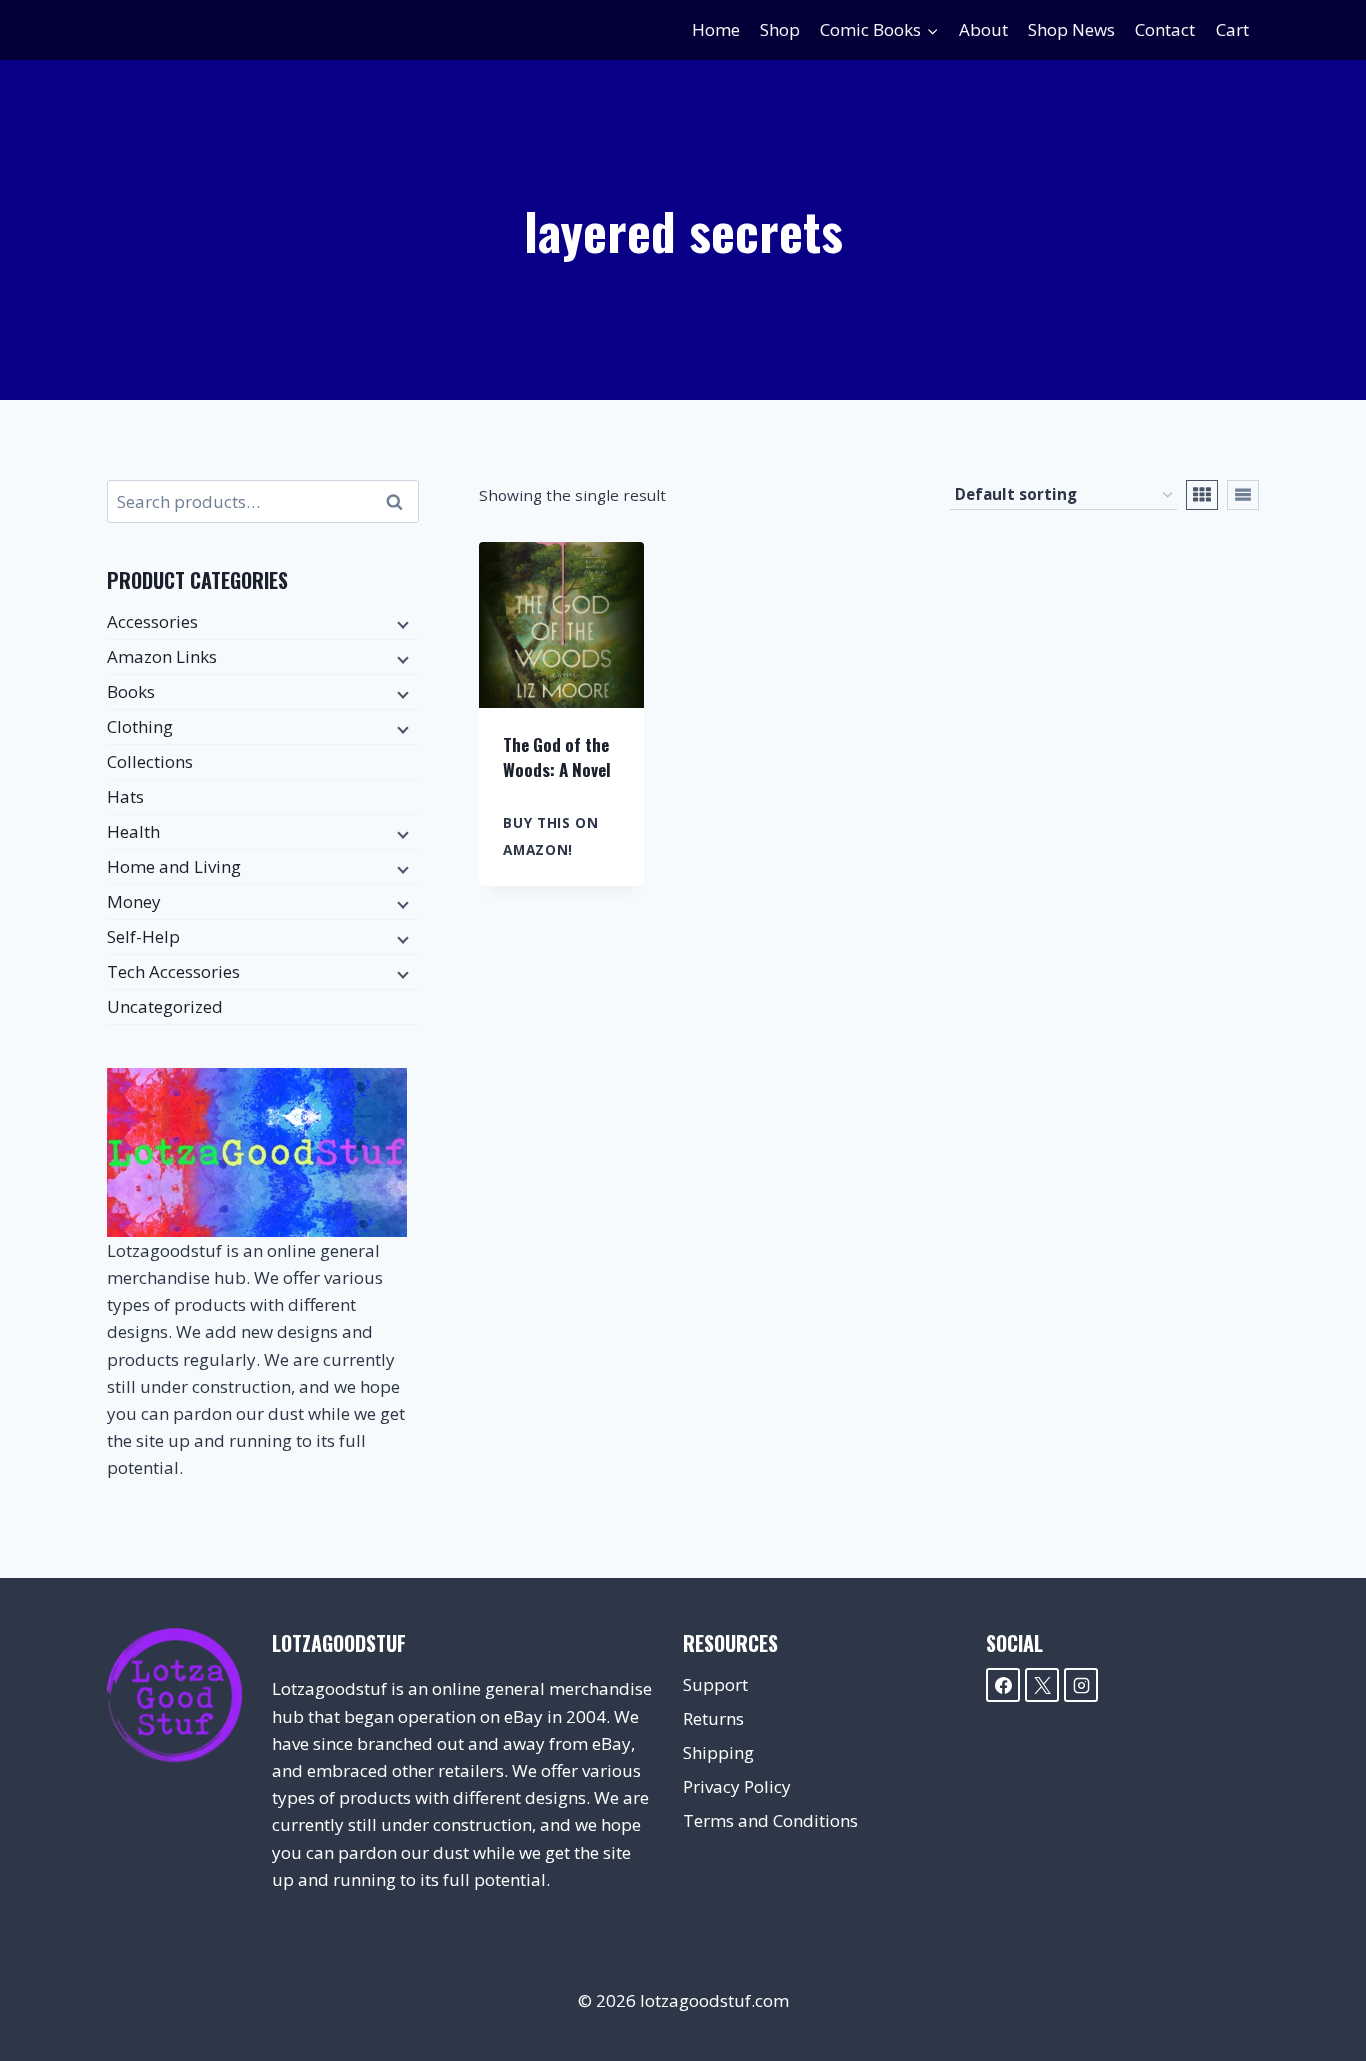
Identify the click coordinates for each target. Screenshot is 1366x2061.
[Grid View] (1202, 495)
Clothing (140, 726)
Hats (125, 796)
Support (715, 1684)
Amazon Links (162, 656)
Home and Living (174, 866)
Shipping (718, 1752)
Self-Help (143, 936)
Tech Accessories (173, 971)
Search (400, 502)
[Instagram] (1081, 1685)
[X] (1042, 1685)
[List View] (1243, 495)
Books (131, 691)
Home (716, 29)
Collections (150, 761)
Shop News (1071, 29)
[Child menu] (401, 623)
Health (133, 831)
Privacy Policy (737, 1786)
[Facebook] (1003, 1685)
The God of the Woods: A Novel (557, 757)
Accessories (152, 621)
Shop (780, 29)
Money (134, 901)
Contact (1165, 29)
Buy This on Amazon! (550, 836)
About (983, 29)
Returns (713, 1718)
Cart (1232, 29)
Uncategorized (165, 1006)
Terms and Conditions (770, 1820)
